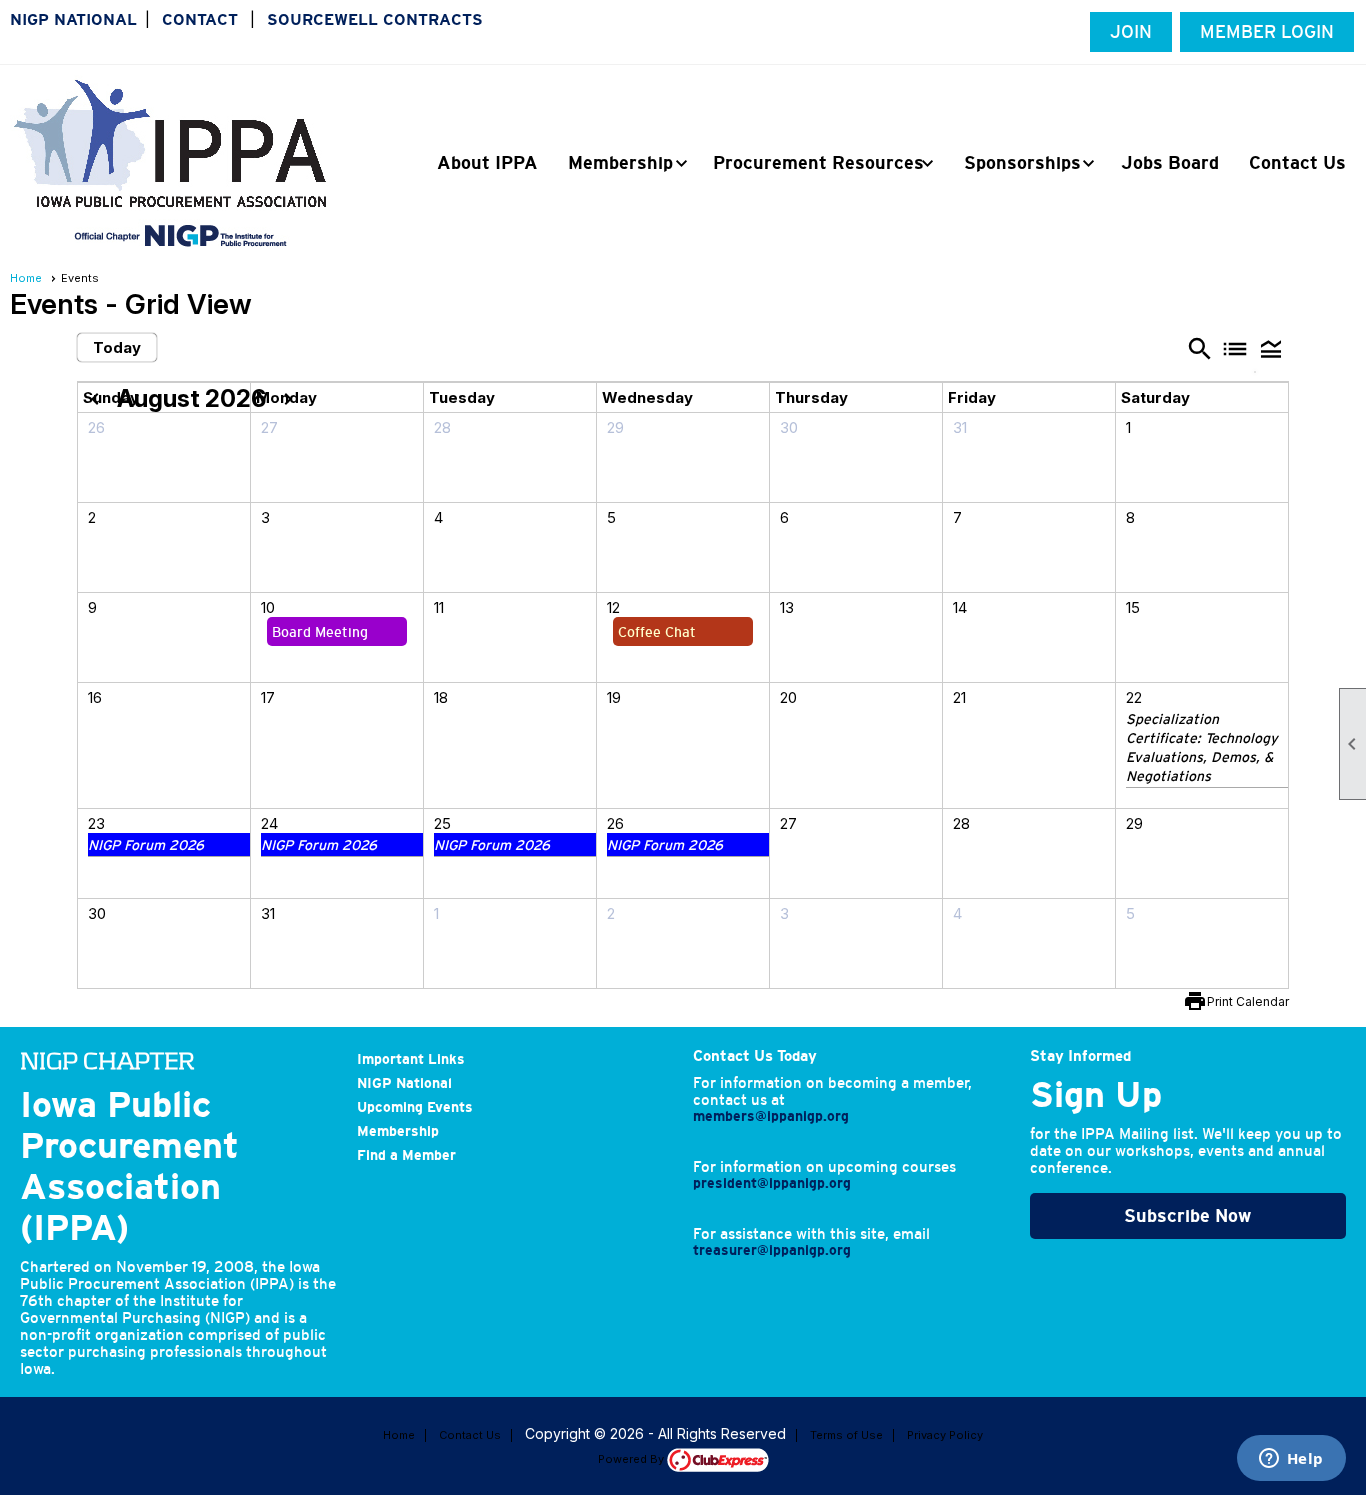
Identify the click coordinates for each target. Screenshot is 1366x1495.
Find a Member (406, 1155)
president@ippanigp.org (772, 1183)
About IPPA (487, 163)
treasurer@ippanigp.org (772, 1250)
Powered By (632, 1459)
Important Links (411, 1059)
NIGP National (73, 19)
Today (117, 347)
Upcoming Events (415, 1107)
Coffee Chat (657, 632)
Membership (398, 1131)
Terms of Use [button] (846, 1435)
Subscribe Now (1187, 1216)
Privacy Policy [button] (945, 1435)
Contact (200, 19)
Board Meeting (320, 632)
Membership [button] (620, 163)
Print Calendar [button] (1248, 1001)
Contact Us (1297, 163)
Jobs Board (1170, 163)
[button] (1271, 348)
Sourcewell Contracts (375, 19)
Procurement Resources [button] (818, 163)
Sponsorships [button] (1022, 163)
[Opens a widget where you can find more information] (1291, 1460)
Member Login (1267, 32)
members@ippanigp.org (771, 1116)
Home (26, 278)
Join (1131, 32)
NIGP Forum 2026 (146, 845)
